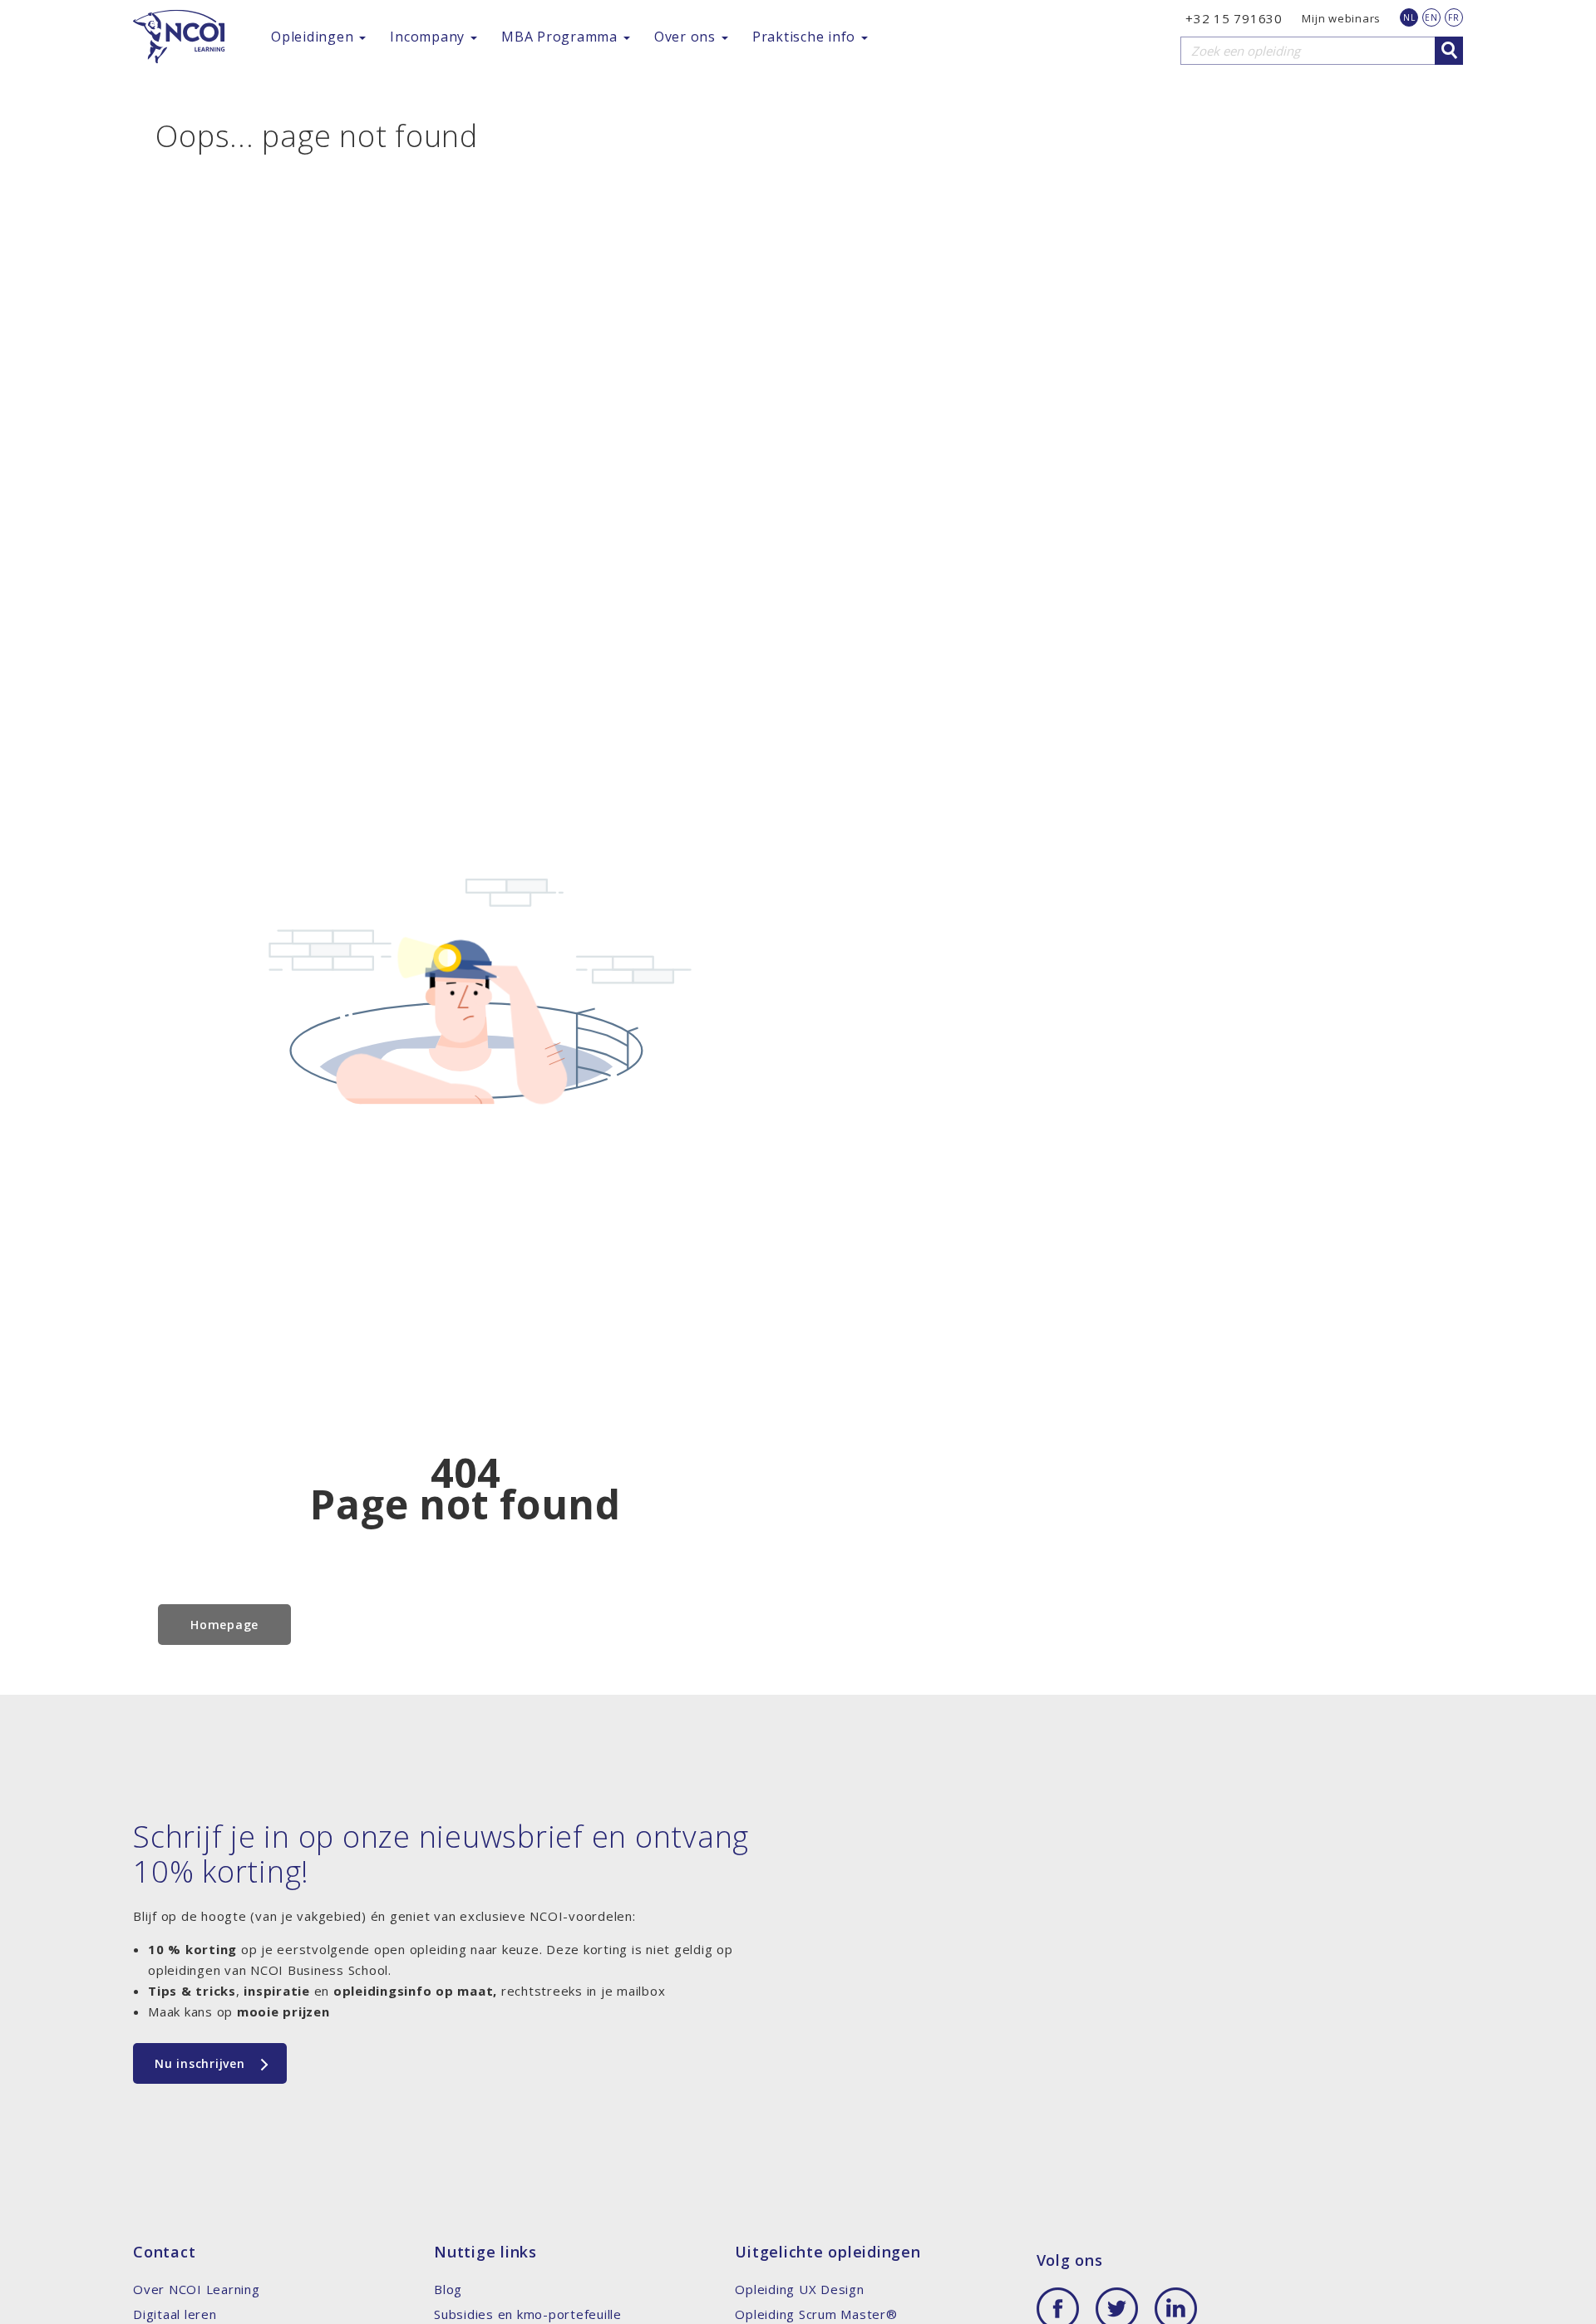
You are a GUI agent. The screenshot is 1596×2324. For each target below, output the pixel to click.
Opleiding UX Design (799, 2289)
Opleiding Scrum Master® (816, 2314)
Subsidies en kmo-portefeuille (528, 2314)
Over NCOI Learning (197, 2289)
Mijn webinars (1341, 18)
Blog (448, 2289)
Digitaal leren (175, 2314)
